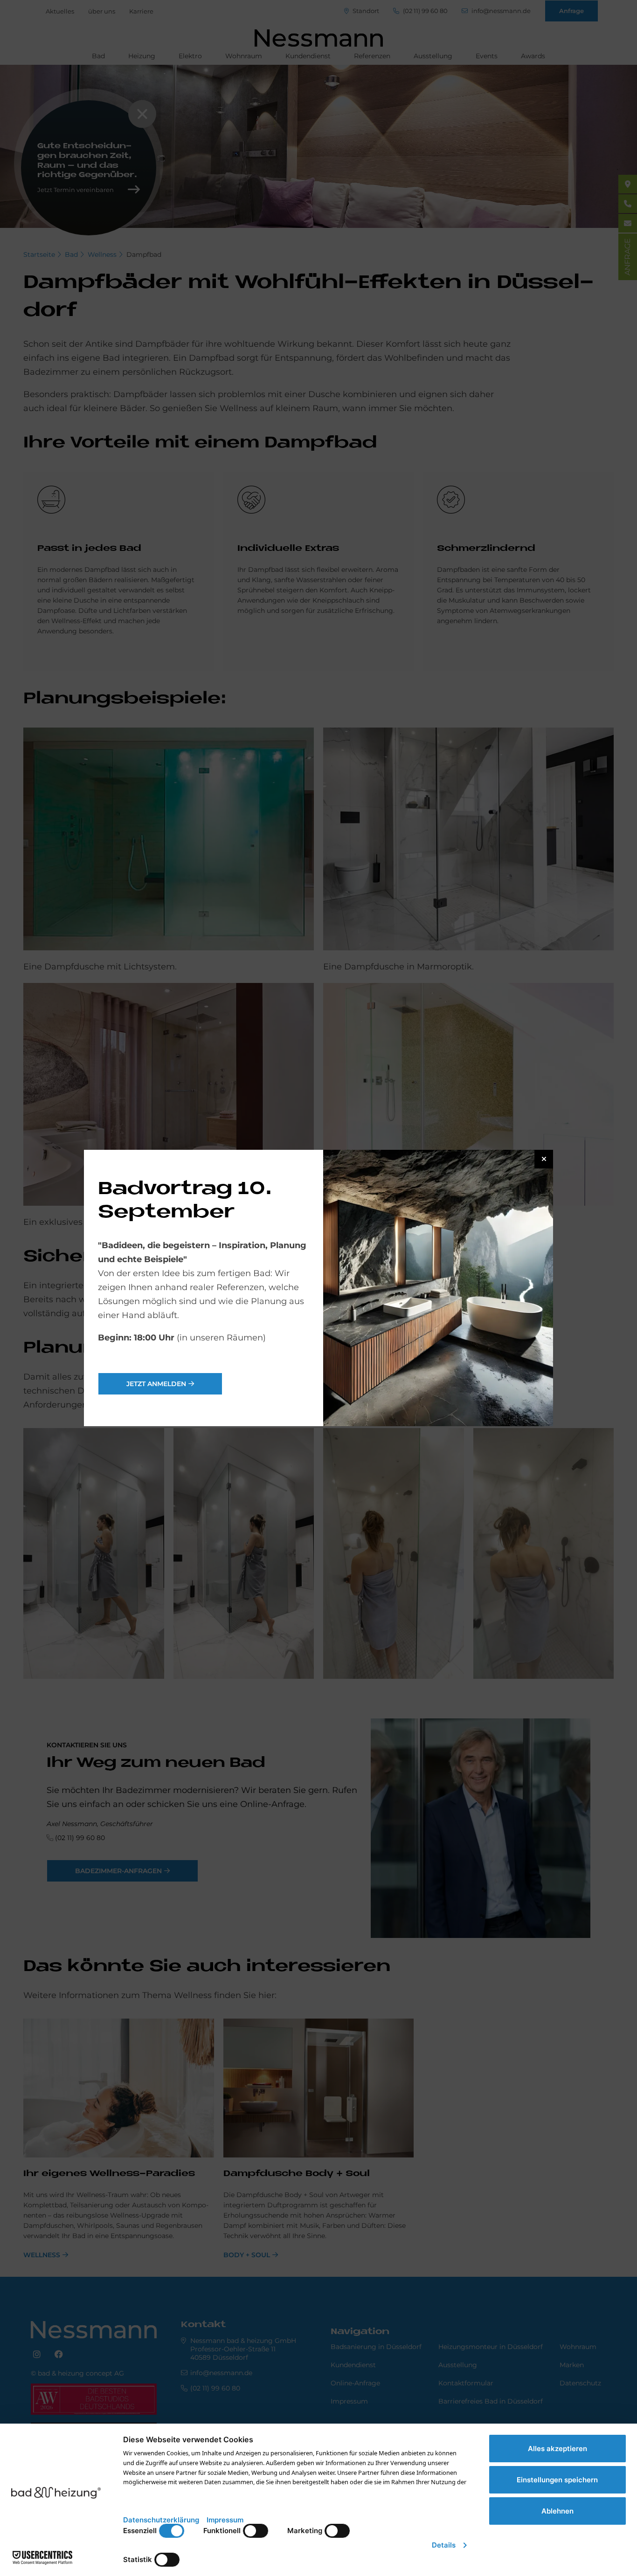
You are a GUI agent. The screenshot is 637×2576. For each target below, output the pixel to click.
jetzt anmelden (156, 1384)
